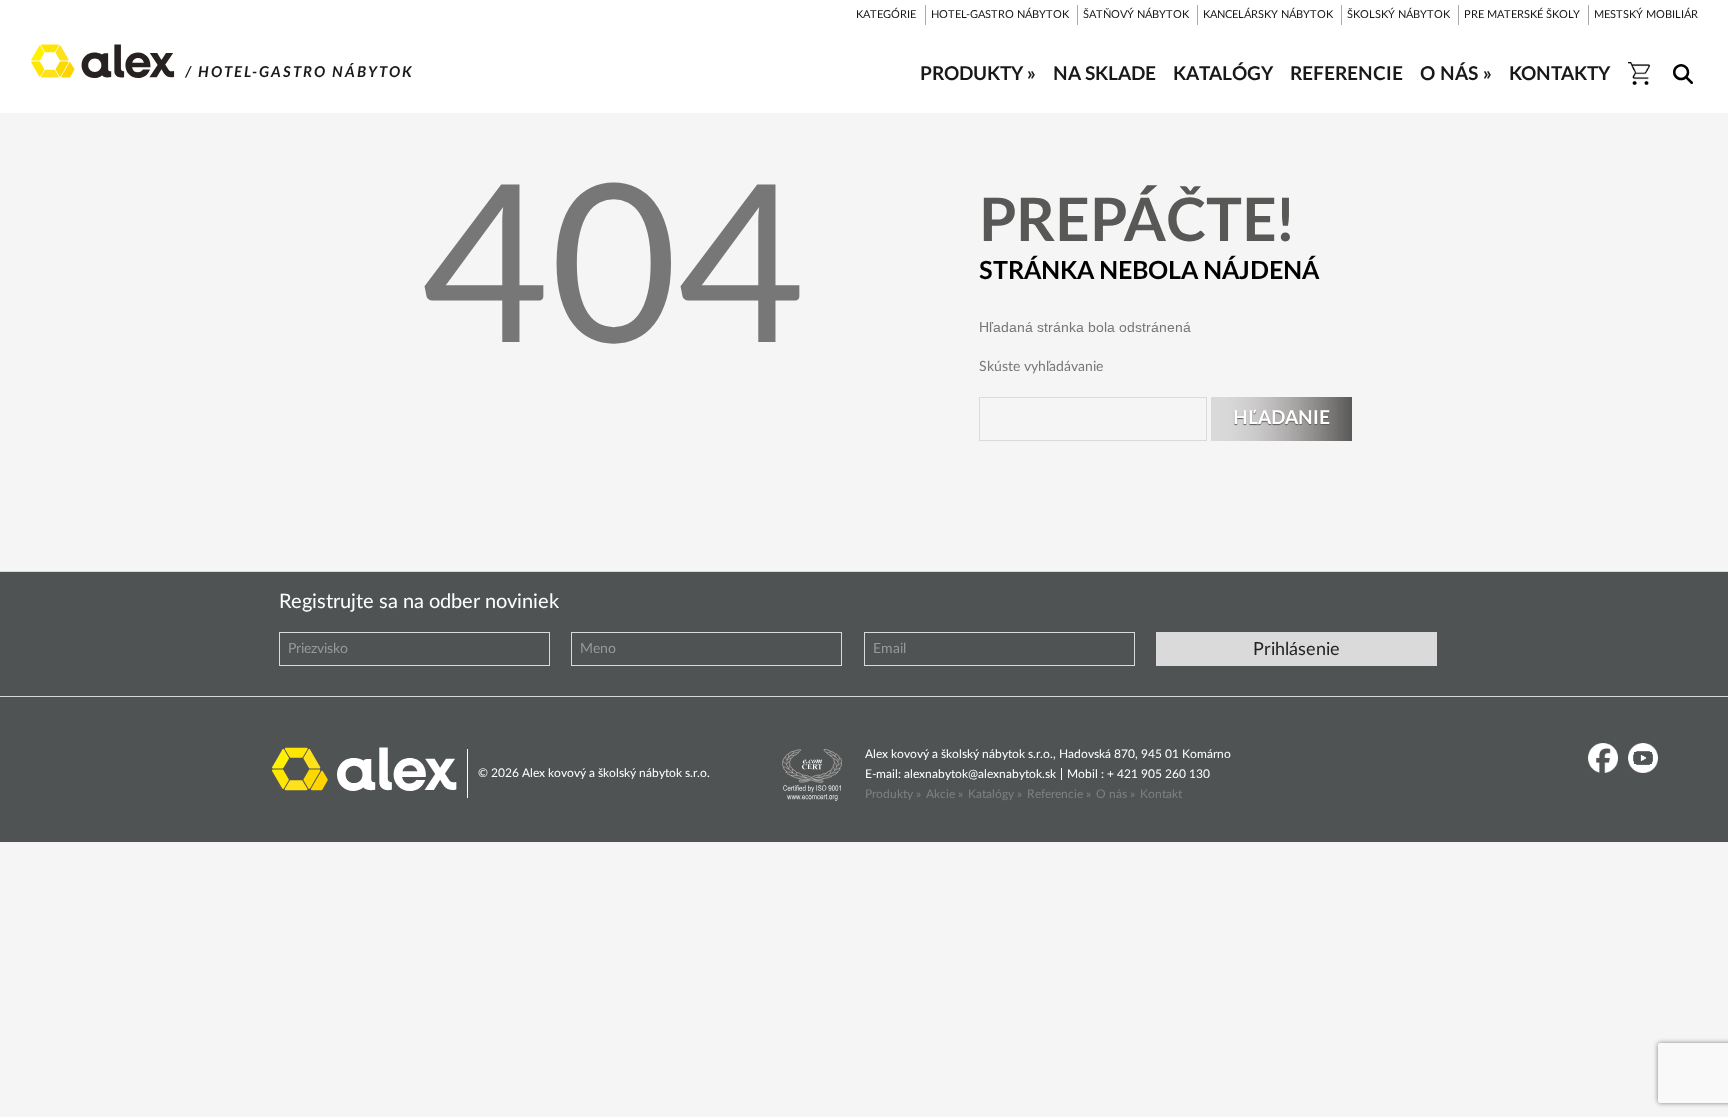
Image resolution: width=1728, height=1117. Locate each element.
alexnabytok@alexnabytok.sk (980, 774)
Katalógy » (995, 794)
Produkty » (893, 794)
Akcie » (944, 794)
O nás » (1115, 794)
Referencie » (1059, 794)
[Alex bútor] (364, 767)
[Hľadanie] (1679, 61)
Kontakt (1161, 794)
